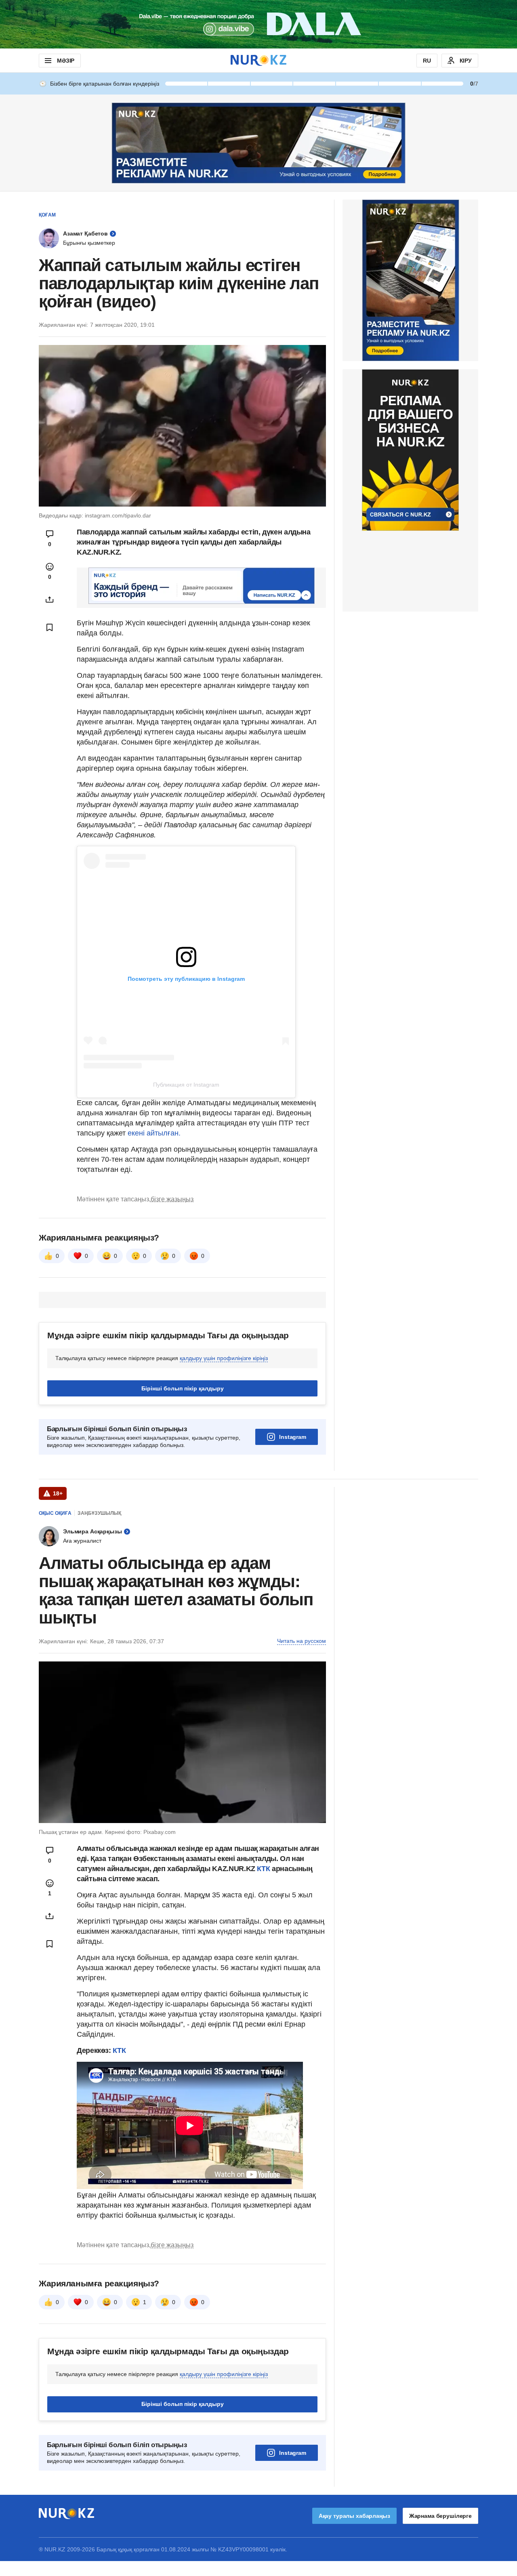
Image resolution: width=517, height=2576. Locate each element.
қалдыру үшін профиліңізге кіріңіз (224, 1459)
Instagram (293, 1538)
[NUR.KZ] (258, 60)
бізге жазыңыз (172, 1300)
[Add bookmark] (50, 627)
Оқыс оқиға (55, 1614)
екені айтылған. (154, 1133)
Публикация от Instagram (186, 1085)
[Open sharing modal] (50, 599)
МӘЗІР (66, 61)
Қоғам (47, 215)
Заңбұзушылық (99, 1614)
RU (427, 61)
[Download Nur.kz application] (258, 24)
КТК (264, 1970)
